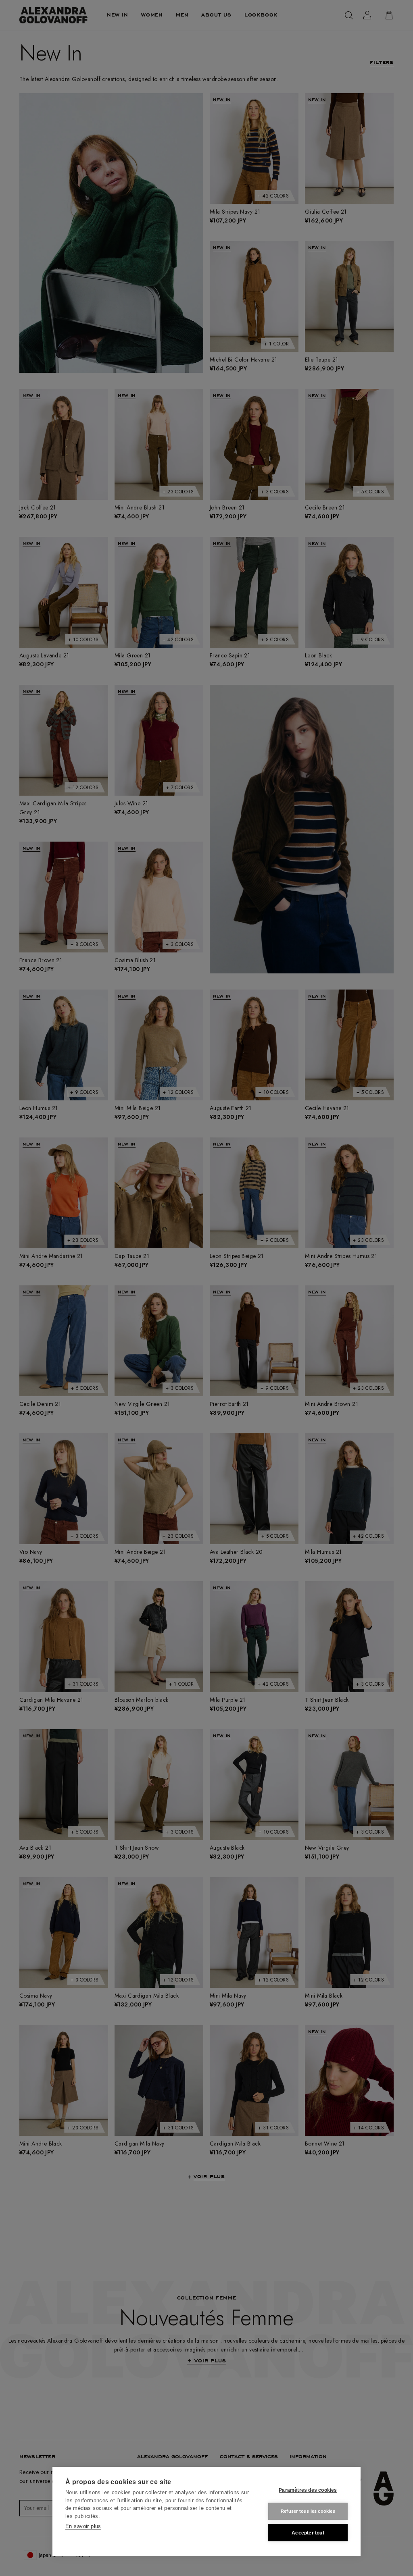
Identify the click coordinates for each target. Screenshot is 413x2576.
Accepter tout (308, 2533)
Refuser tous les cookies (308, 2511)
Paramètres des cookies (308, 2490)
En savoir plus (83, 2526)
